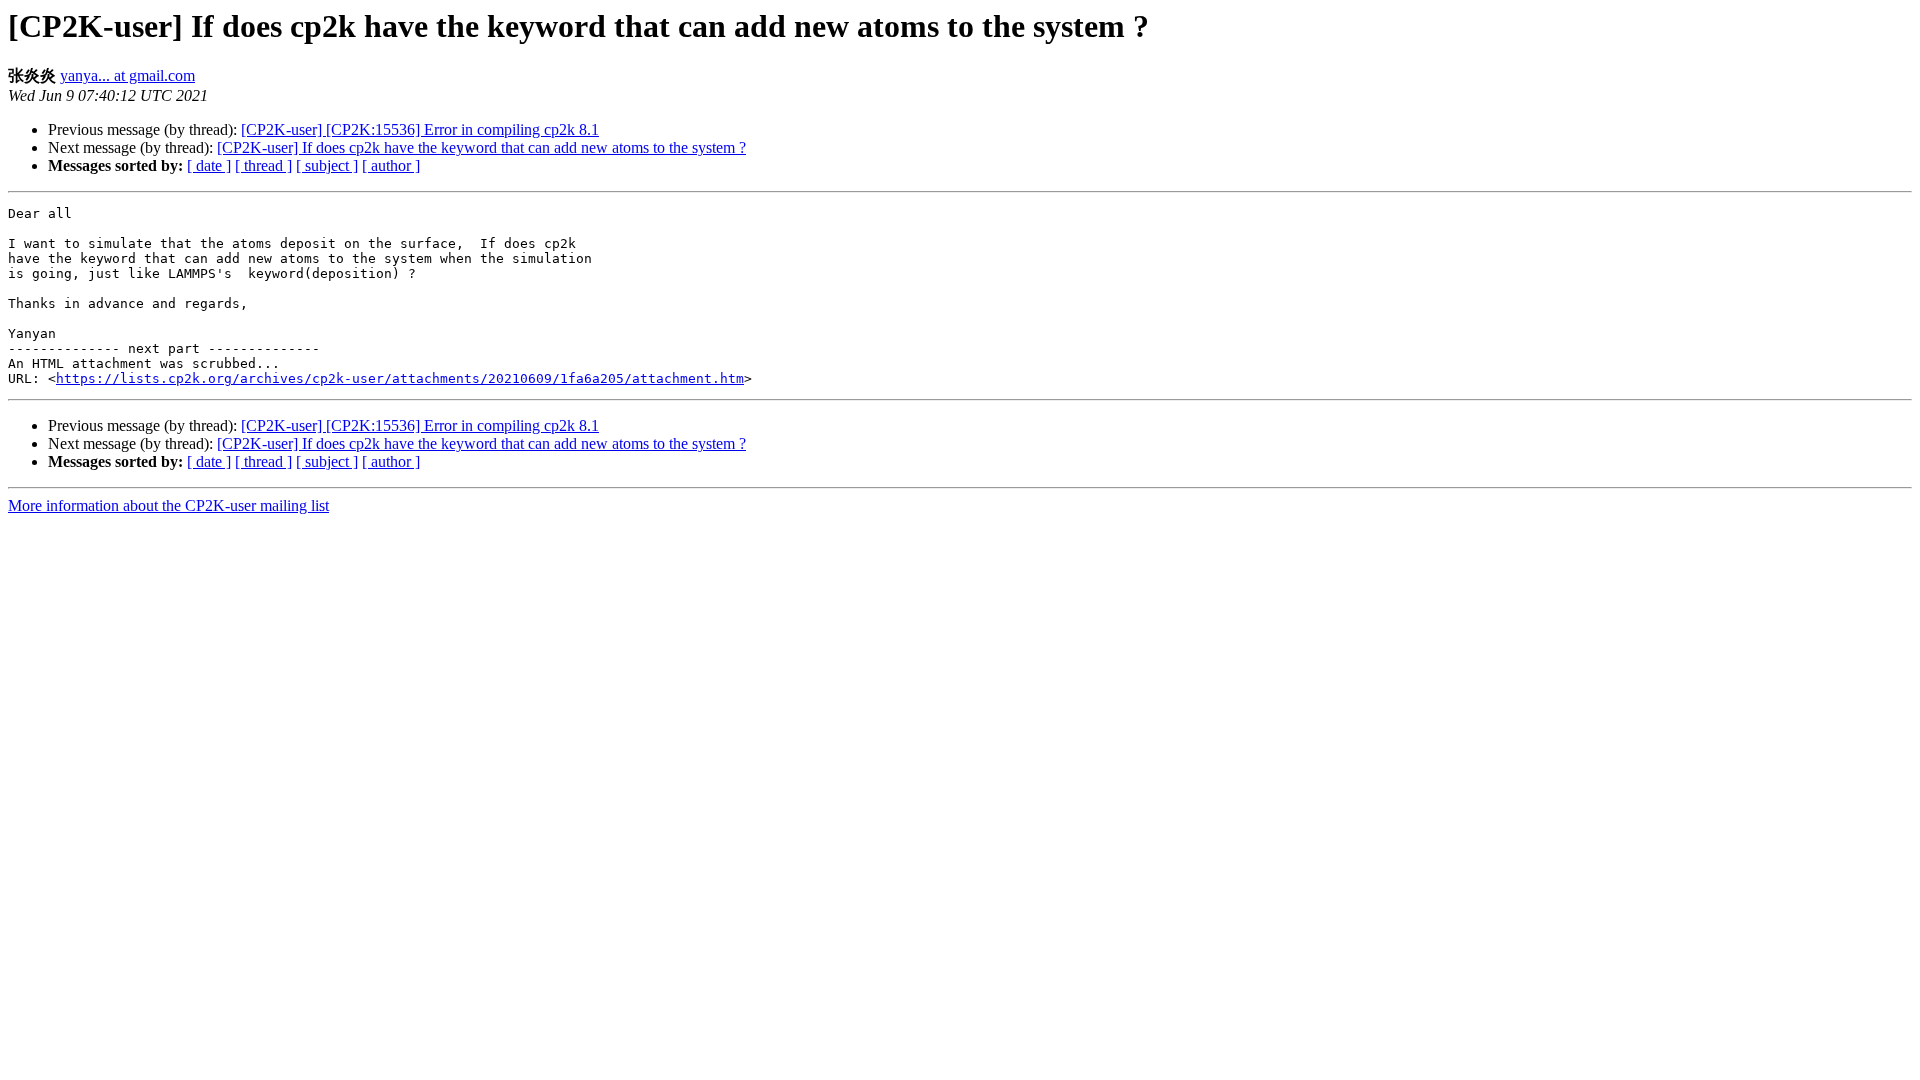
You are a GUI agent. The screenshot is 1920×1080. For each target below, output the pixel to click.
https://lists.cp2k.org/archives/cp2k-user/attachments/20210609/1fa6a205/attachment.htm (400, 378)
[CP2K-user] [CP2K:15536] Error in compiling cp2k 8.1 (420, 129)
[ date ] (209, 165)
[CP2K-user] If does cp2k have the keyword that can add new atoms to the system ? (481, 147)
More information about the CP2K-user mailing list (168, 505)
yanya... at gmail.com (127, 75)
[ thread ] (263, 165)
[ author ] (391, 165)
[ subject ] (327, 165)
